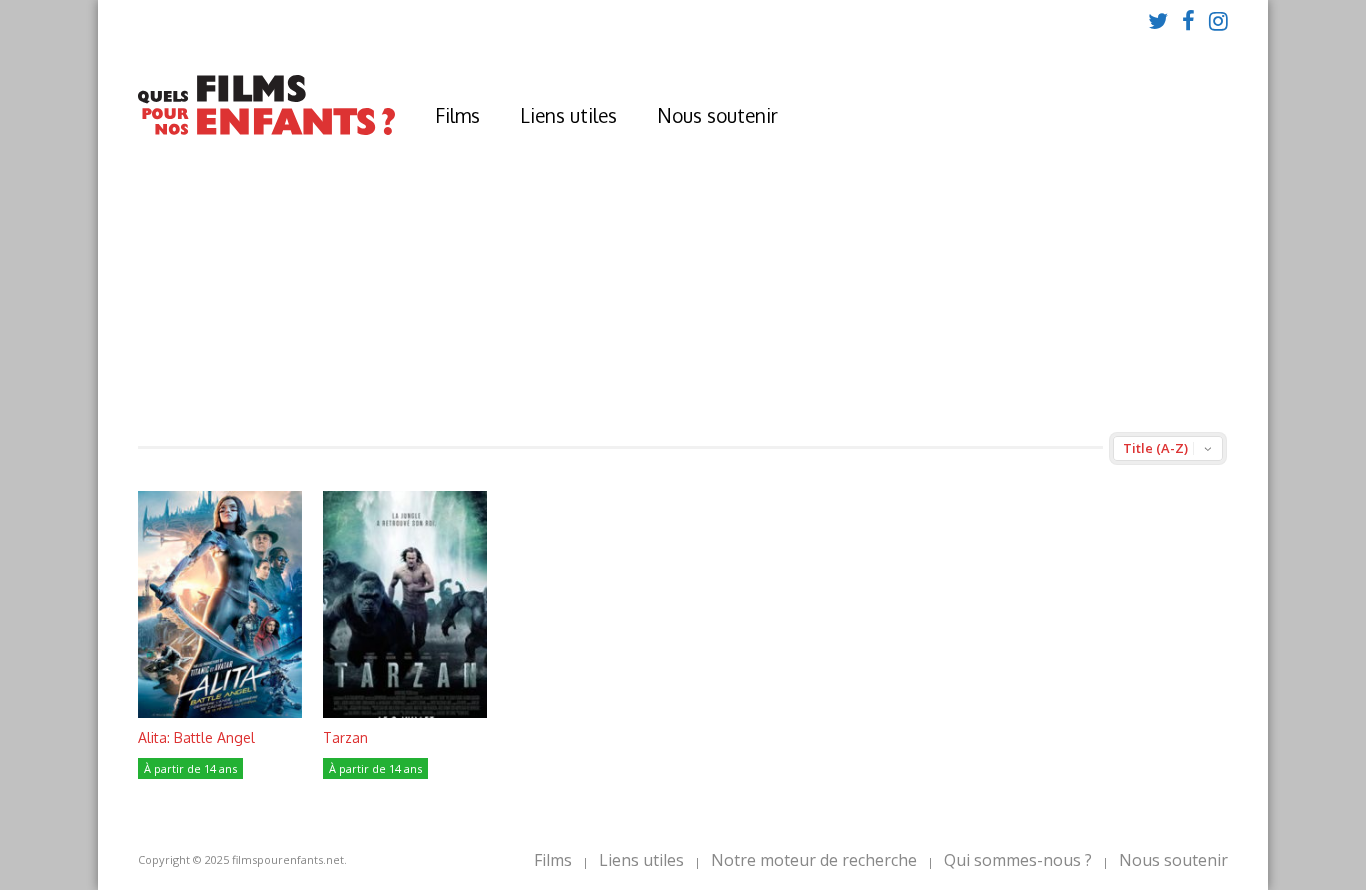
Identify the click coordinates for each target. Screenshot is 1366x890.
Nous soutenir (717, 115)
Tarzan (345, 737)
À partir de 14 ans (190, 768)
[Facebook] (1188, 20)
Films (457, 115)
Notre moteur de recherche (814, 860)
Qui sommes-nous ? (1018, 860)
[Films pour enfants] (266, 130)
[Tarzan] (405, 712)
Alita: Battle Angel (196, 737)
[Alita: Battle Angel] (220, 712)
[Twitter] (1158, 20)
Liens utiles (568, 115)
